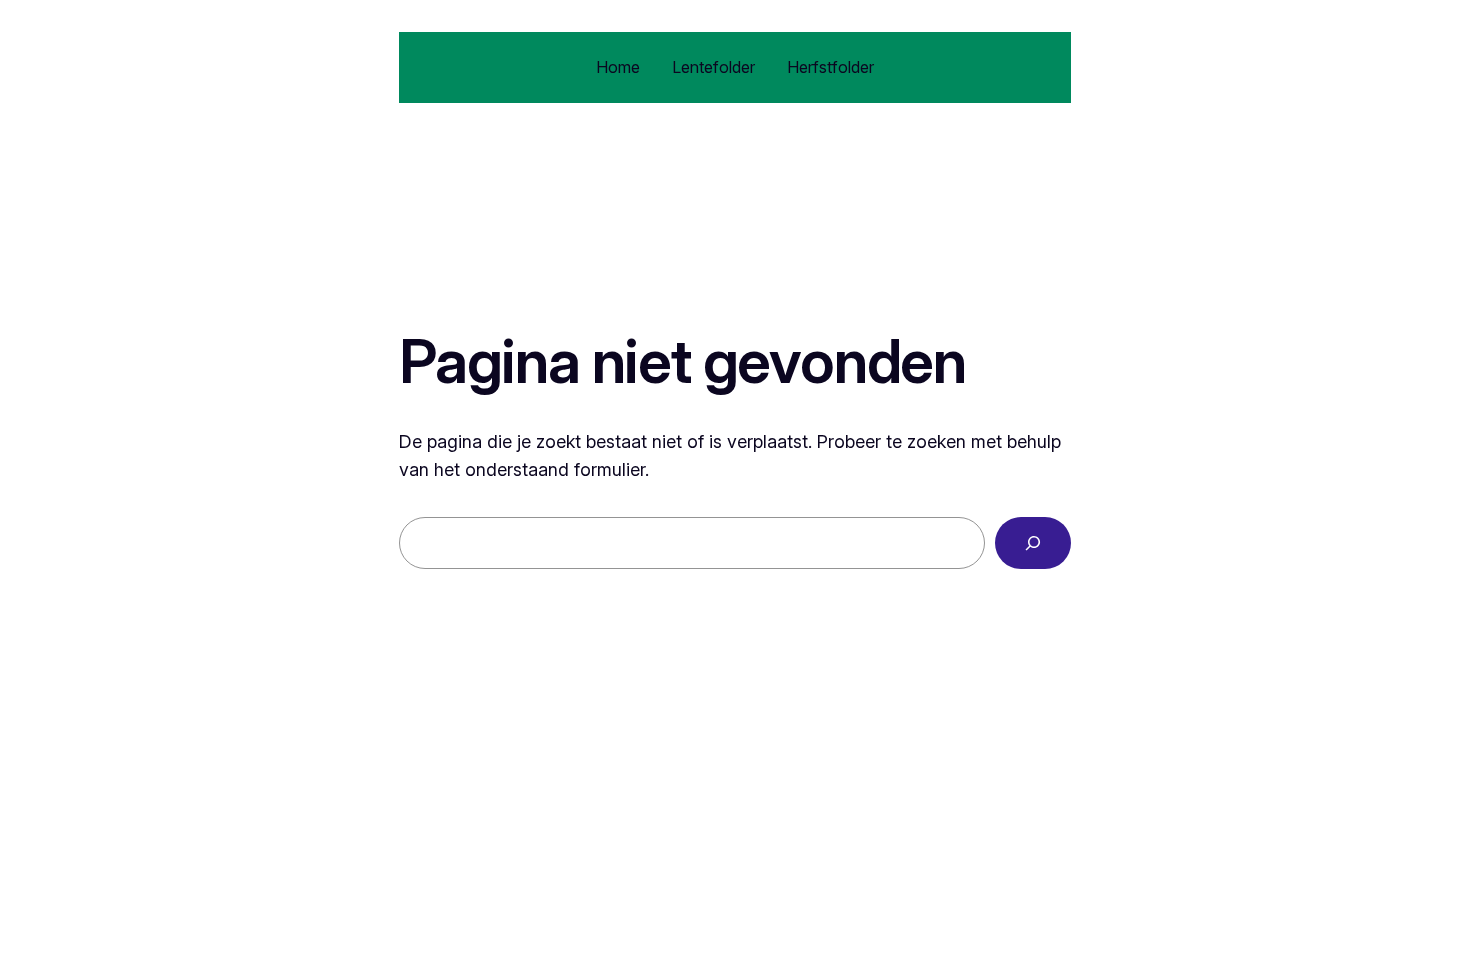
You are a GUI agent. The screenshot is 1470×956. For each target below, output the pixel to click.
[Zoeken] (1033, 543)
